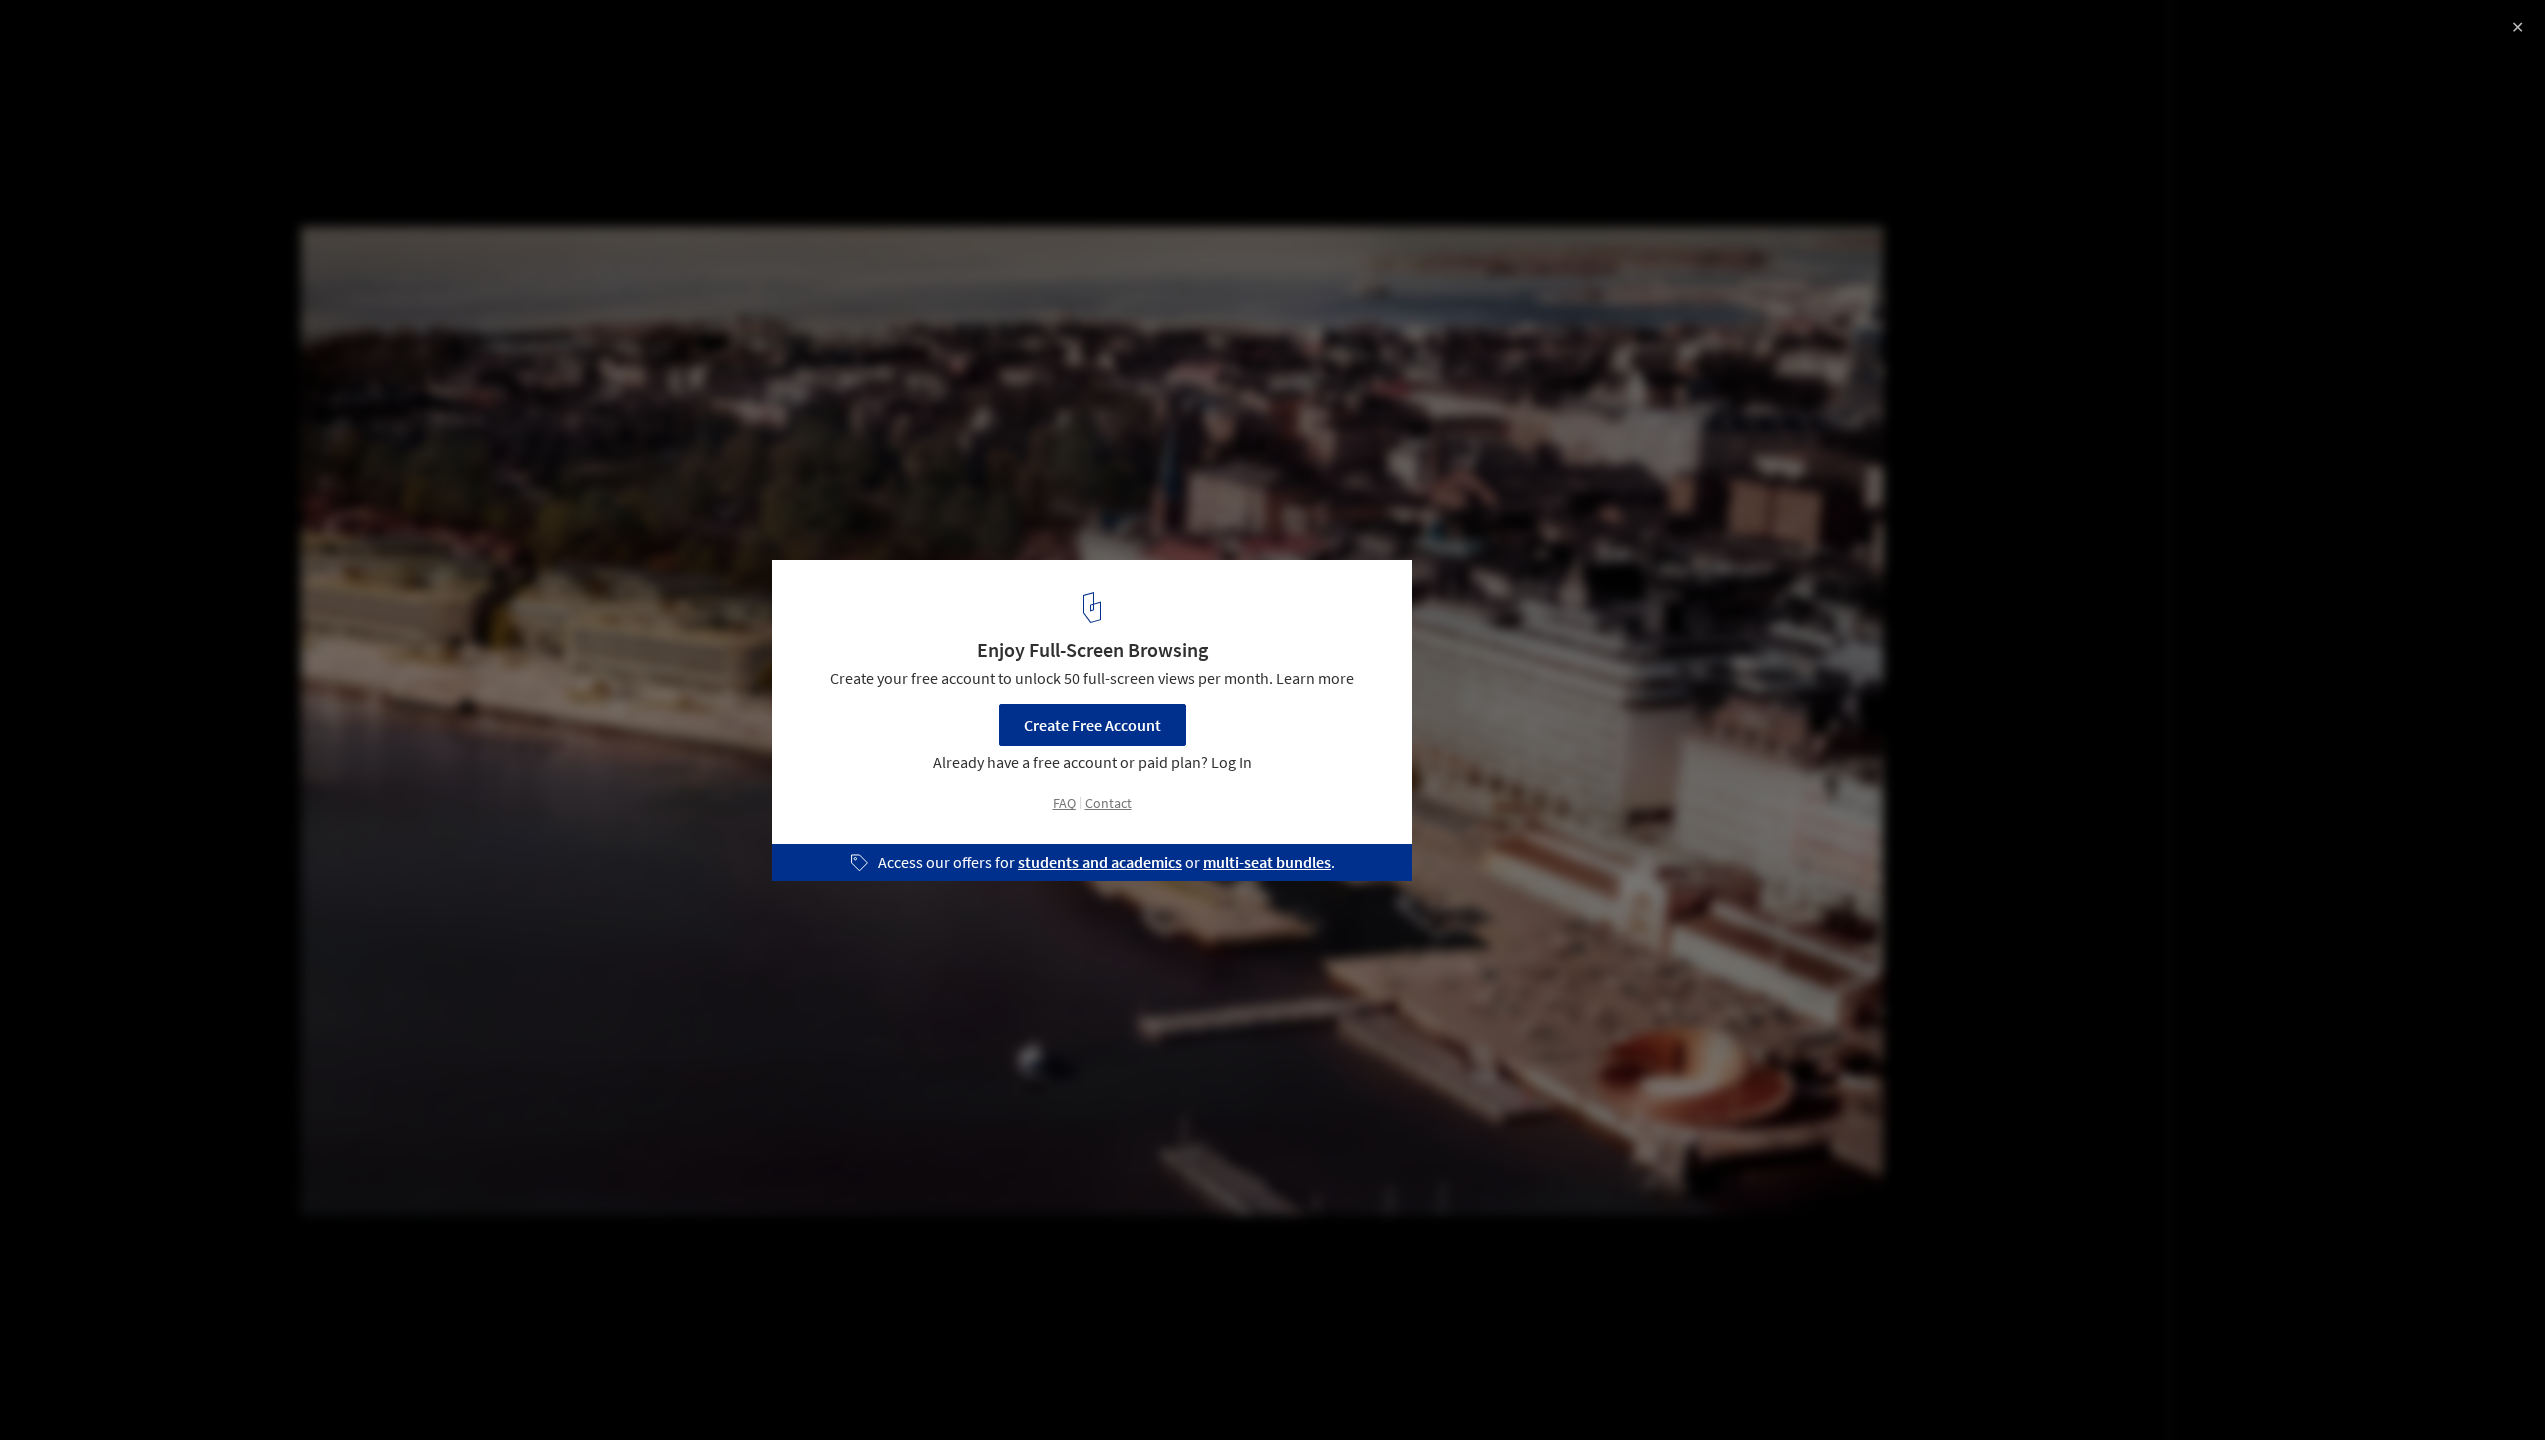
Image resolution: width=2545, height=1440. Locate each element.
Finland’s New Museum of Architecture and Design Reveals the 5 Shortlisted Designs (273, 53)
